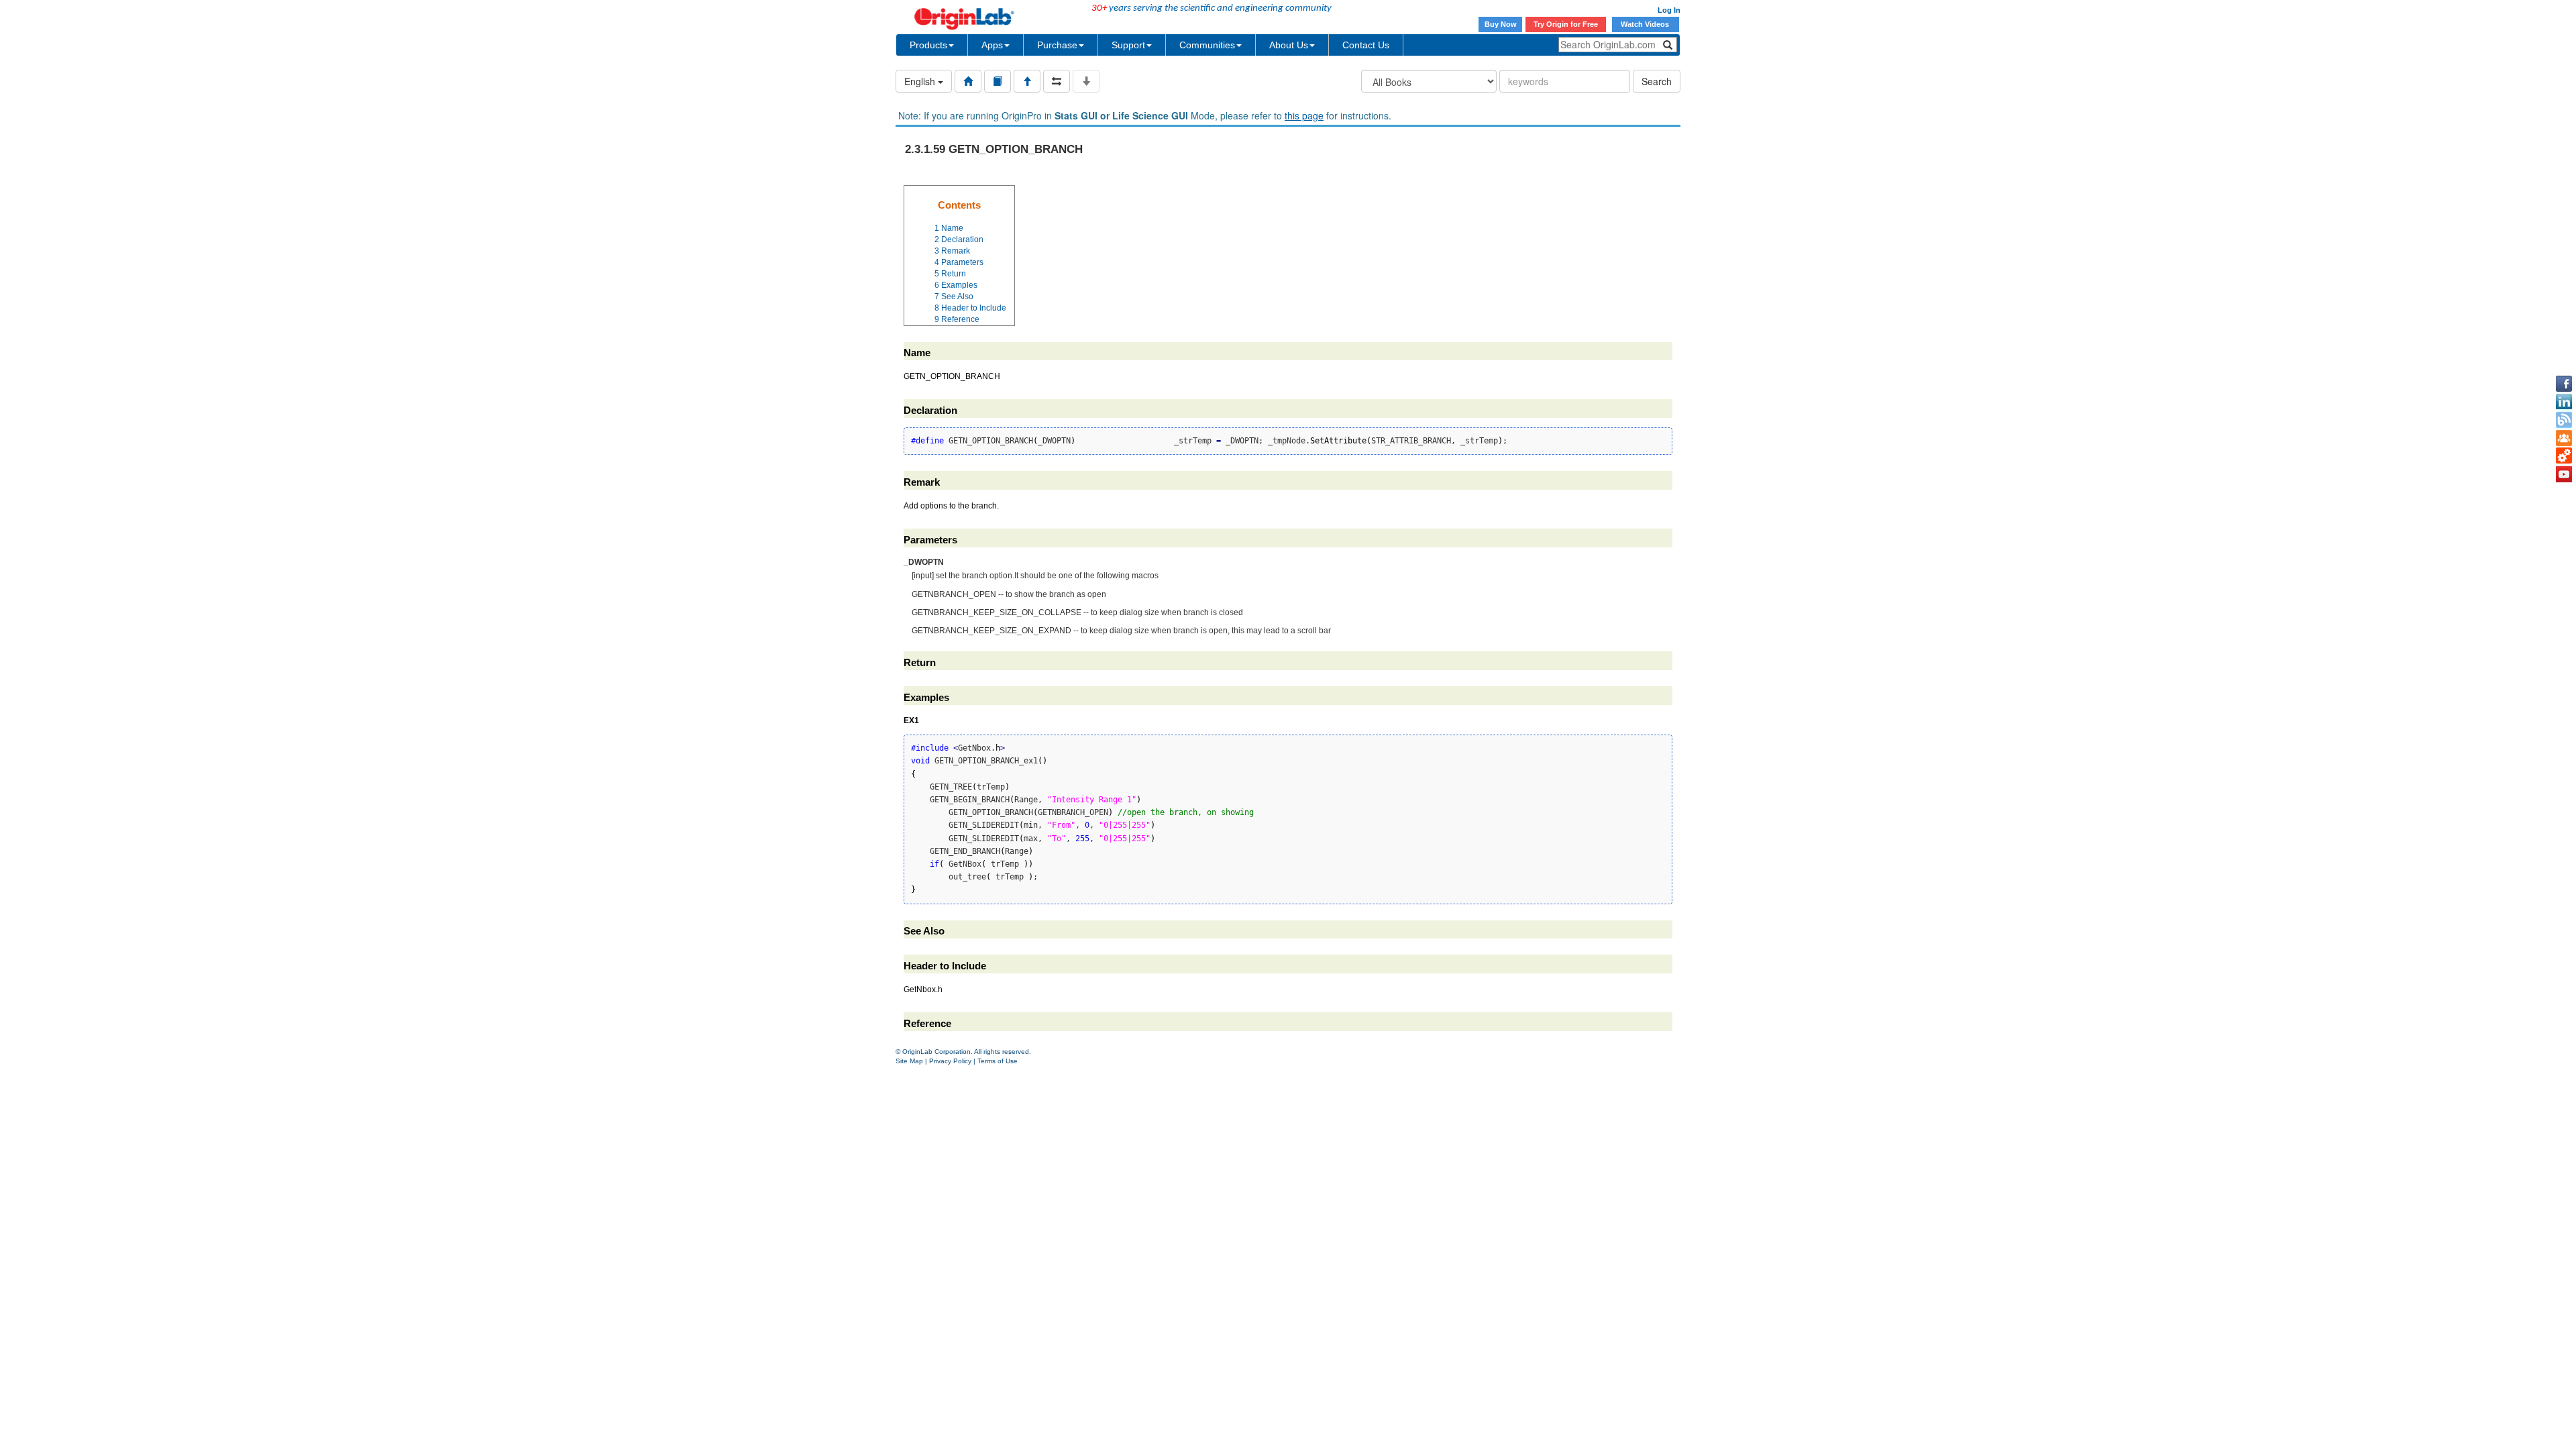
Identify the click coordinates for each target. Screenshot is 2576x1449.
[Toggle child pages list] (1086, 81)
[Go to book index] (998, 81)
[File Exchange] (2564, 456)
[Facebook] (2564, 384)
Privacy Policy (950, 1061)
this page (1304, 115)
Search (1657, 81)
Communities (1207, 45)
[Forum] (2564, 438)
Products (928, 45)
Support (1128, 45)
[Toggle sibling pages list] (1057, 81)
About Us (1289, 45)
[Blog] (2564, 420)
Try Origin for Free (1566, 24)
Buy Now (1501, 24)
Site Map (909, 1061)
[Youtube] (2564, 474)
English (921, 81)
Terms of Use (998, 1061)
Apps (992, 45)
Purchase (1057, 45)
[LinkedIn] (2564, 402)
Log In (1669, 10)
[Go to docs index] (968, 81)
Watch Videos (1646, 24)
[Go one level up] (1027, 81)
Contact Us (1366, 45)
